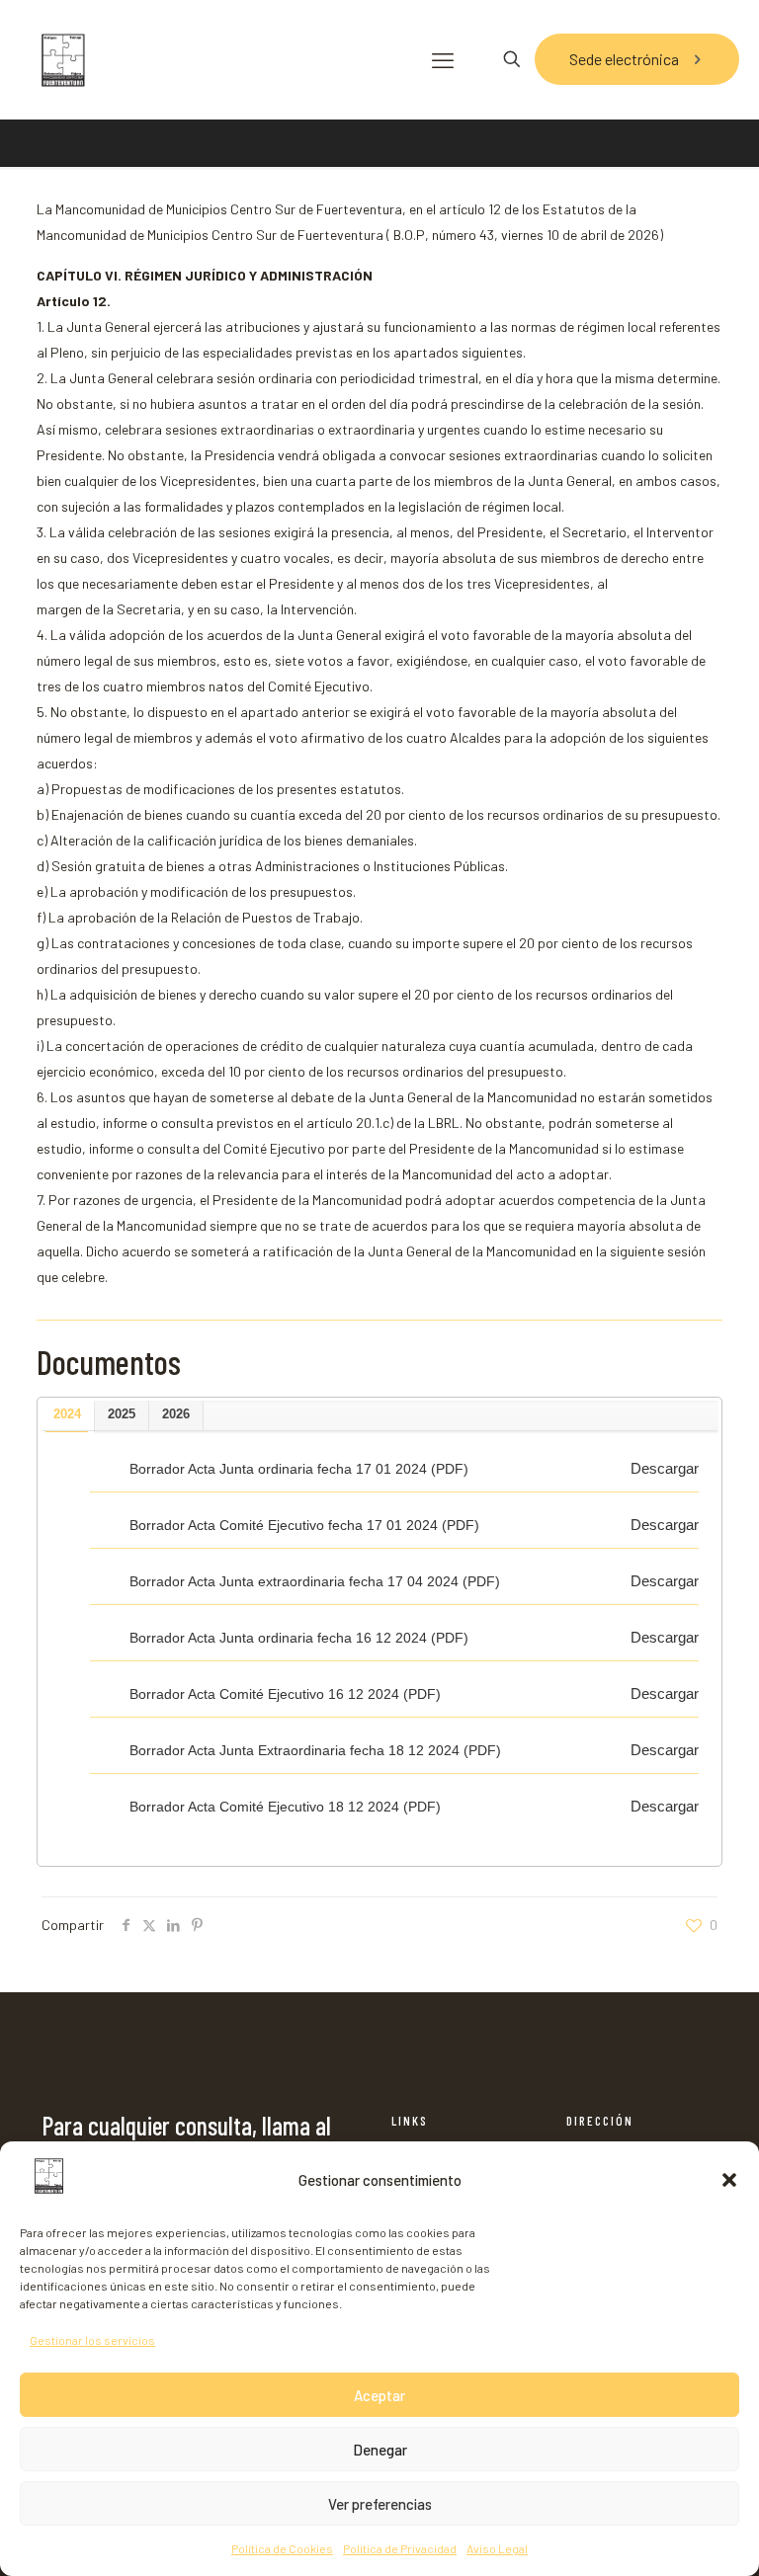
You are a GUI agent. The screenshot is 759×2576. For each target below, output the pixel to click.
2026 (176, 1414)
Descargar (665, 1468)
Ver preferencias (380, 2504)
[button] (729, 2180)
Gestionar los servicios (92, 2340)
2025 (122, 1414)
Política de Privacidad (400, 2548)
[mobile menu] (443, 59)
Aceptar (379, 2395)
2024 (67, 1414)
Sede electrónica (624, 59)
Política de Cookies (282, 2548)
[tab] (68, 1416)
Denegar (380, 2450)
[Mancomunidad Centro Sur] (62, 59)
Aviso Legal (497, 2548)
